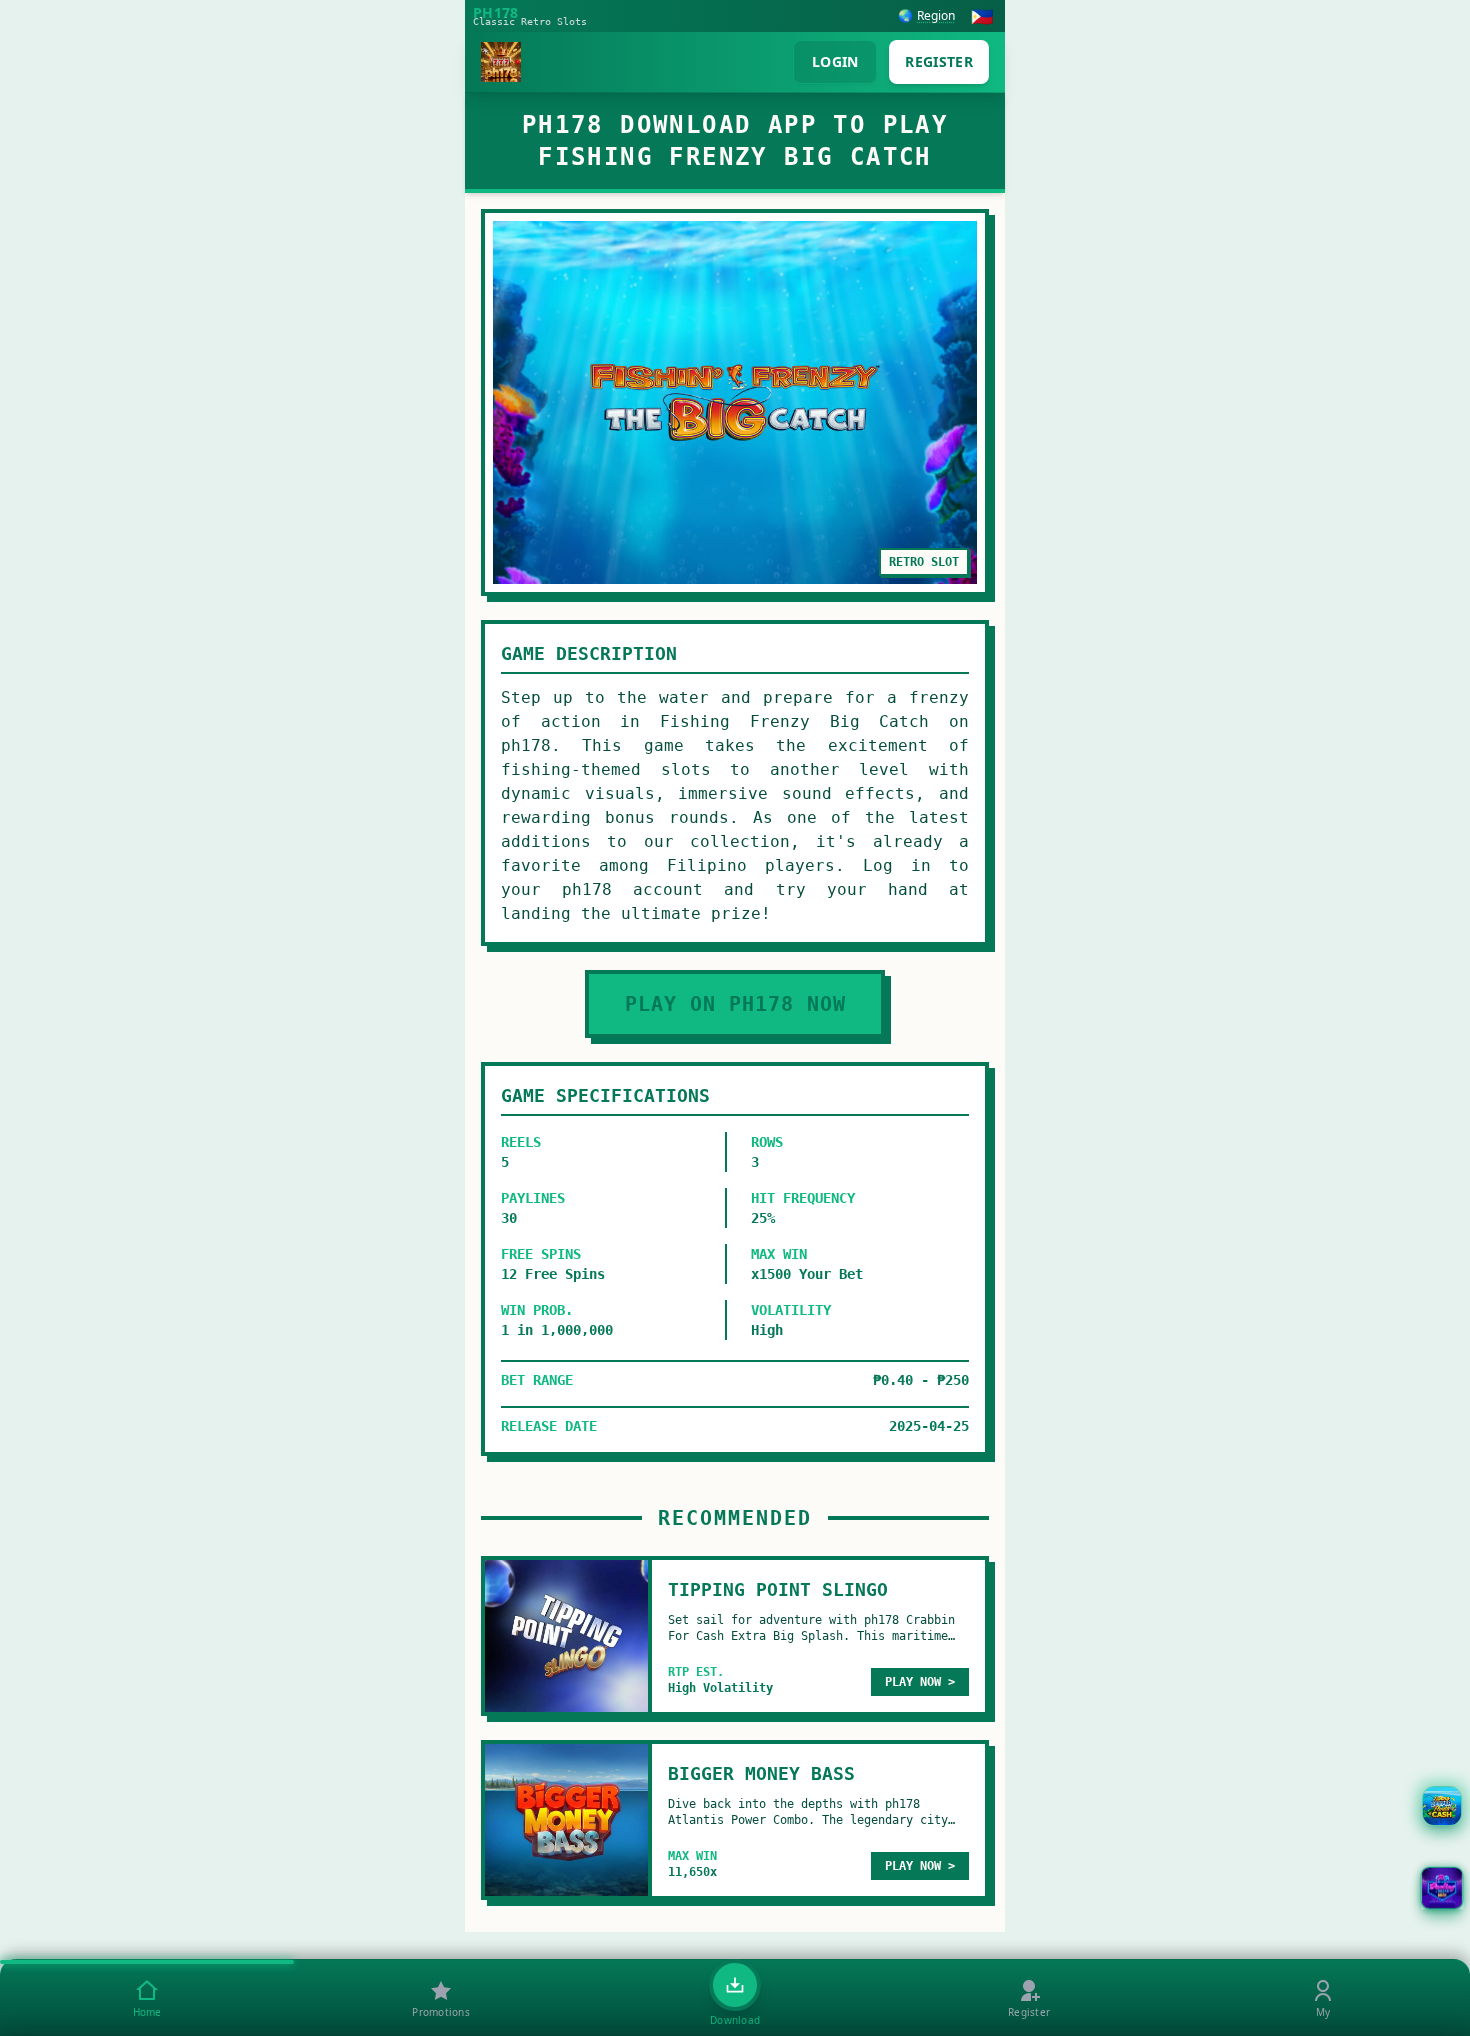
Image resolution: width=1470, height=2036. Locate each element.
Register (939, 61)
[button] (1442, 1888)
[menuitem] (147, 1998)
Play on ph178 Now (735, 1004)
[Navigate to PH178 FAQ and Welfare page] (1442, 1806)
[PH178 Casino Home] (501, 62)
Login (835, 61)
